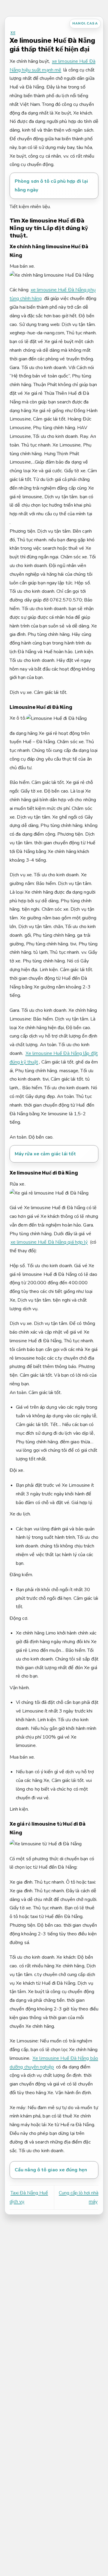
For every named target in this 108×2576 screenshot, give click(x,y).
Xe (13, 33)
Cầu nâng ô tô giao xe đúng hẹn (51, 2170)
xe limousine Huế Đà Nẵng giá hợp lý (49, 1242)
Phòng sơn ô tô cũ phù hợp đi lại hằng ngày (51, 186)
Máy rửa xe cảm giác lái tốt (45, 1154)
